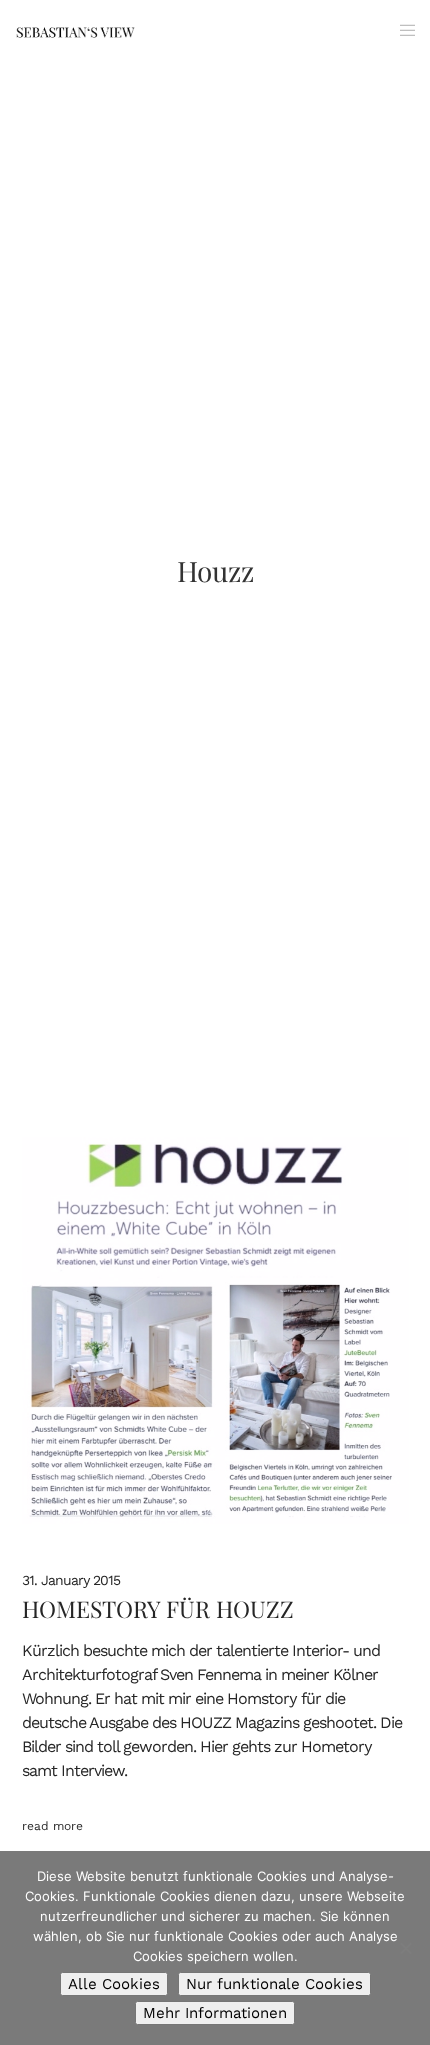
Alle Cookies (114, 1984)
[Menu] (401, 30)
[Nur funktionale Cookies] (405, 1948)
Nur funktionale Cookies (274, 1984)
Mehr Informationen (215, 2013)
